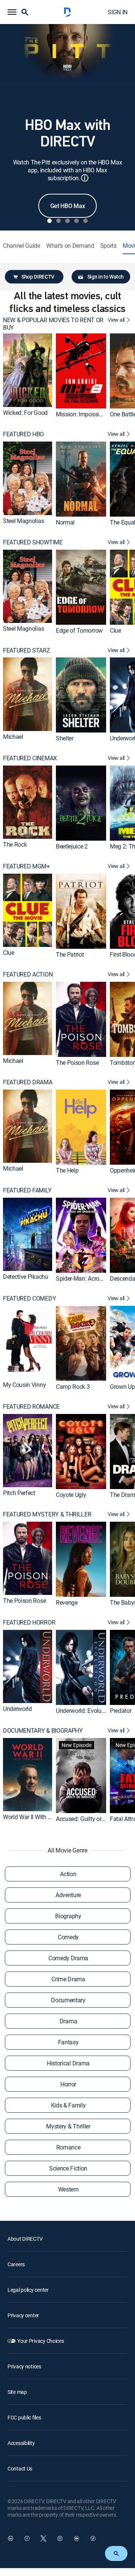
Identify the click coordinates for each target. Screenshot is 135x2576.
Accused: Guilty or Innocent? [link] (92, 1819)
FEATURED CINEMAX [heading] (30, 758)
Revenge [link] (67, 1602)
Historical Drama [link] (68, 2063)
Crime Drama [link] (68, 1979)
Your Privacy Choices (40, 2341)
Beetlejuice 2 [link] (72, 846)
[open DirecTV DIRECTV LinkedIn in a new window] (10, 2538)
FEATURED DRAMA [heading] (28, 1082)
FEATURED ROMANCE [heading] (31, 1407)
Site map (17, 2392)
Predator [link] (121, 1711)
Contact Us (20, 2468)
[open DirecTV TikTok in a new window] (93, 2538)
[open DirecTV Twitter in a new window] (43, 2538)
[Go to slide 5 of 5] (85, 221)
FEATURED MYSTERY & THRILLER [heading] (47, 1514)
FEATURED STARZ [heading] (27, 650)
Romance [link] (68, 2147)
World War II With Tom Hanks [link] (40, 1817)
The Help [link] (67, 1170)
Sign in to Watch (106, 277)
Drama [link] (68, 2021)
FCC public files (24, 2417)
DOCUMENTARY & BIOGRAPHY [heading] (43, 1731)
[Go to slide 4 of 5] (76, 221)
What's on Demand (70, 246)
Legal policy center (28, 2290)
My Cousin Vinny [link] (24, 1385)
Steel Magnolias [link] (23, 521)
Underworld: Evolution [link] (83, 1711)
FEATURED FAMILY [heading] (27, 1190)
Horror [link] (68, 2084)
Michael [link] (13, 737)
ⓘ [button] (85, 178)
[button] (12, 12)
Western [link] (68, 2189)
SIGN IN (118, 12)
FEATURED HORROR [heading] (29, 1623)
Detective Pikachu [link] (26, 1277)
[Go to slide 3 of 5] (67, 221)
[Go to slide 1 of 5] (49, 221)
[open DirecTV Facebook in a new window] (27, 2538)
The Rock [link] (15, 845)
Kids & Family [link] (68, 2105)
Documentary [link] (68, 2000)
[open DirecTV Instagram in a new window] (60, 2538)
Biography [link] (68, 1916)
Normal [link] (65, 522)
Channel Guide (22, 246)
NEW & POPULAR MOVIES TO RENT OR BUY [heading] (53, 324)
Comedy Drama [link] (68, 1958)
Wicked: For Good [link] (25, 413)
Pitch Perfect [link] (19, 1493)
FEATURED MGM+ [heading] (26, 866)
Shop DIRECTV (38, 277)
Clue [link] (115, 630)
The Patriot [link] (70, 954)
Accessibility (21, 2443)
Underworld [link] (17, 1709)
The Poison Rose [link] (77, 1063)
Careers (16, 2264)
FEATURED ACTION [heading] (28, 974)
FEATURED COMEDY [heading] (29, 1299)
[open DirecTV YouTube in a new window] (76, 2538)
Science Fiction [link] (68, 2168)
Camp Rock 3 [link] (73, 1387)
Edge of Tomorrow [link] (79, 630)
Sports (108, 246)
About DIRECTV (25, 2239)
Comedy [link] (68, 1937)
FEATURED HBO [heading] (23, 434)
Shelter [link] (65, 738)
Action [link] (68, 1874)
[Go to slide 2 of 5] (58, 221)
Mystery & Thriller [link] (68, 2126)
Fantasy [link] (68, 2042)
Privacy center (23, 2315)
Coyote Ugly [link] (71, 1494)
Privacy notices (24, 2366)
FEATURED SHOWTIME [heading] (33, 542)
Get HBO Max (67, 206)
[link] (28, 370)
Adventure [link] (68, 1895)
